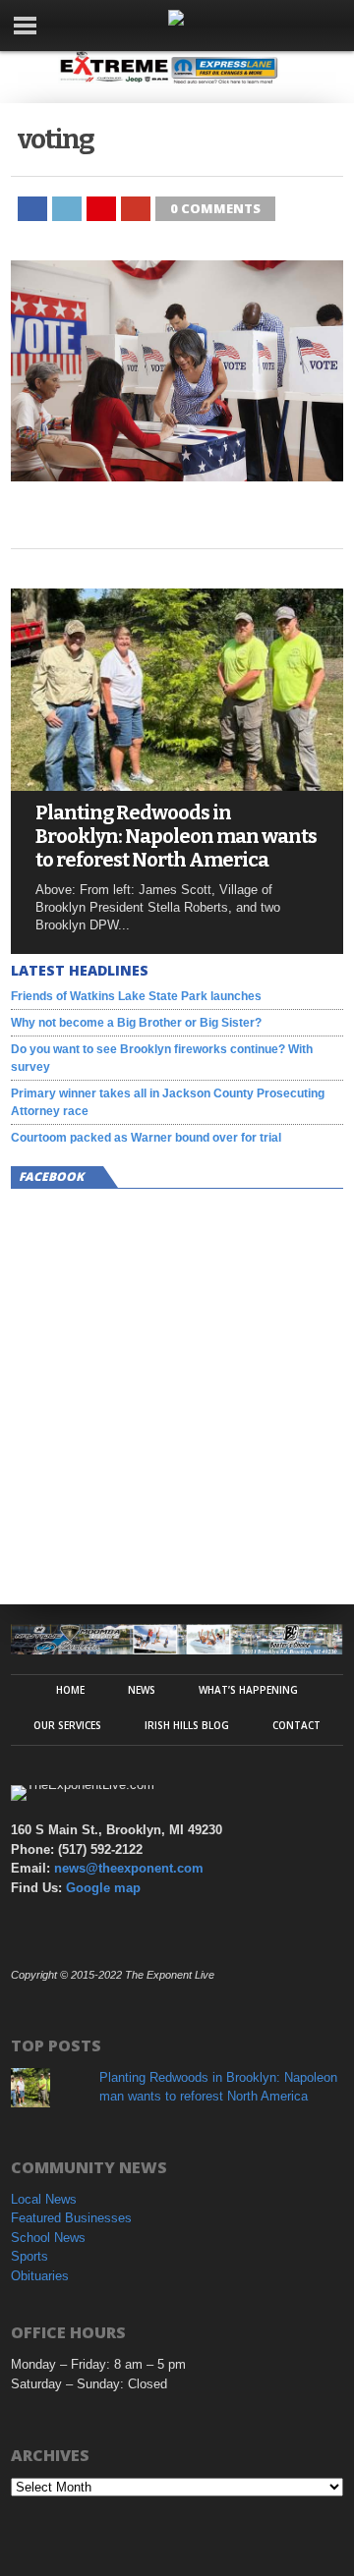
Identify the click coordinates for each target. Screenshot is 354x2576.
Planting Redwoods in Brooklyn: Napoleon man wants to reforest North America (176, 836)
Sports (29, 2256)
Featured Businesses (71, 2218)
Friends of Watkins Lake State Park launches (136, 996)
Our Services (67, 1725)
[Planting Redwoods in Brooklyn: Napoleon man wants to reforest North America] (177, 785)
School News (48, 2238)
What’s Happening (248, 1690)
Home (70, 1690)
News (142, 1690)
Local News (44, 2199)
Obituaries (40, 2276)
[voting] (177, 476)
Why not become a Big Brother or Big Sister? (136, 1023)
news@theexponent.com (129, 1868)
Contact (296, 1725)
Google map (103, 1888)
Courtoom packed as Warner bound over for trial (146, 1138)
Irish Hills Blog (187, 1725)
